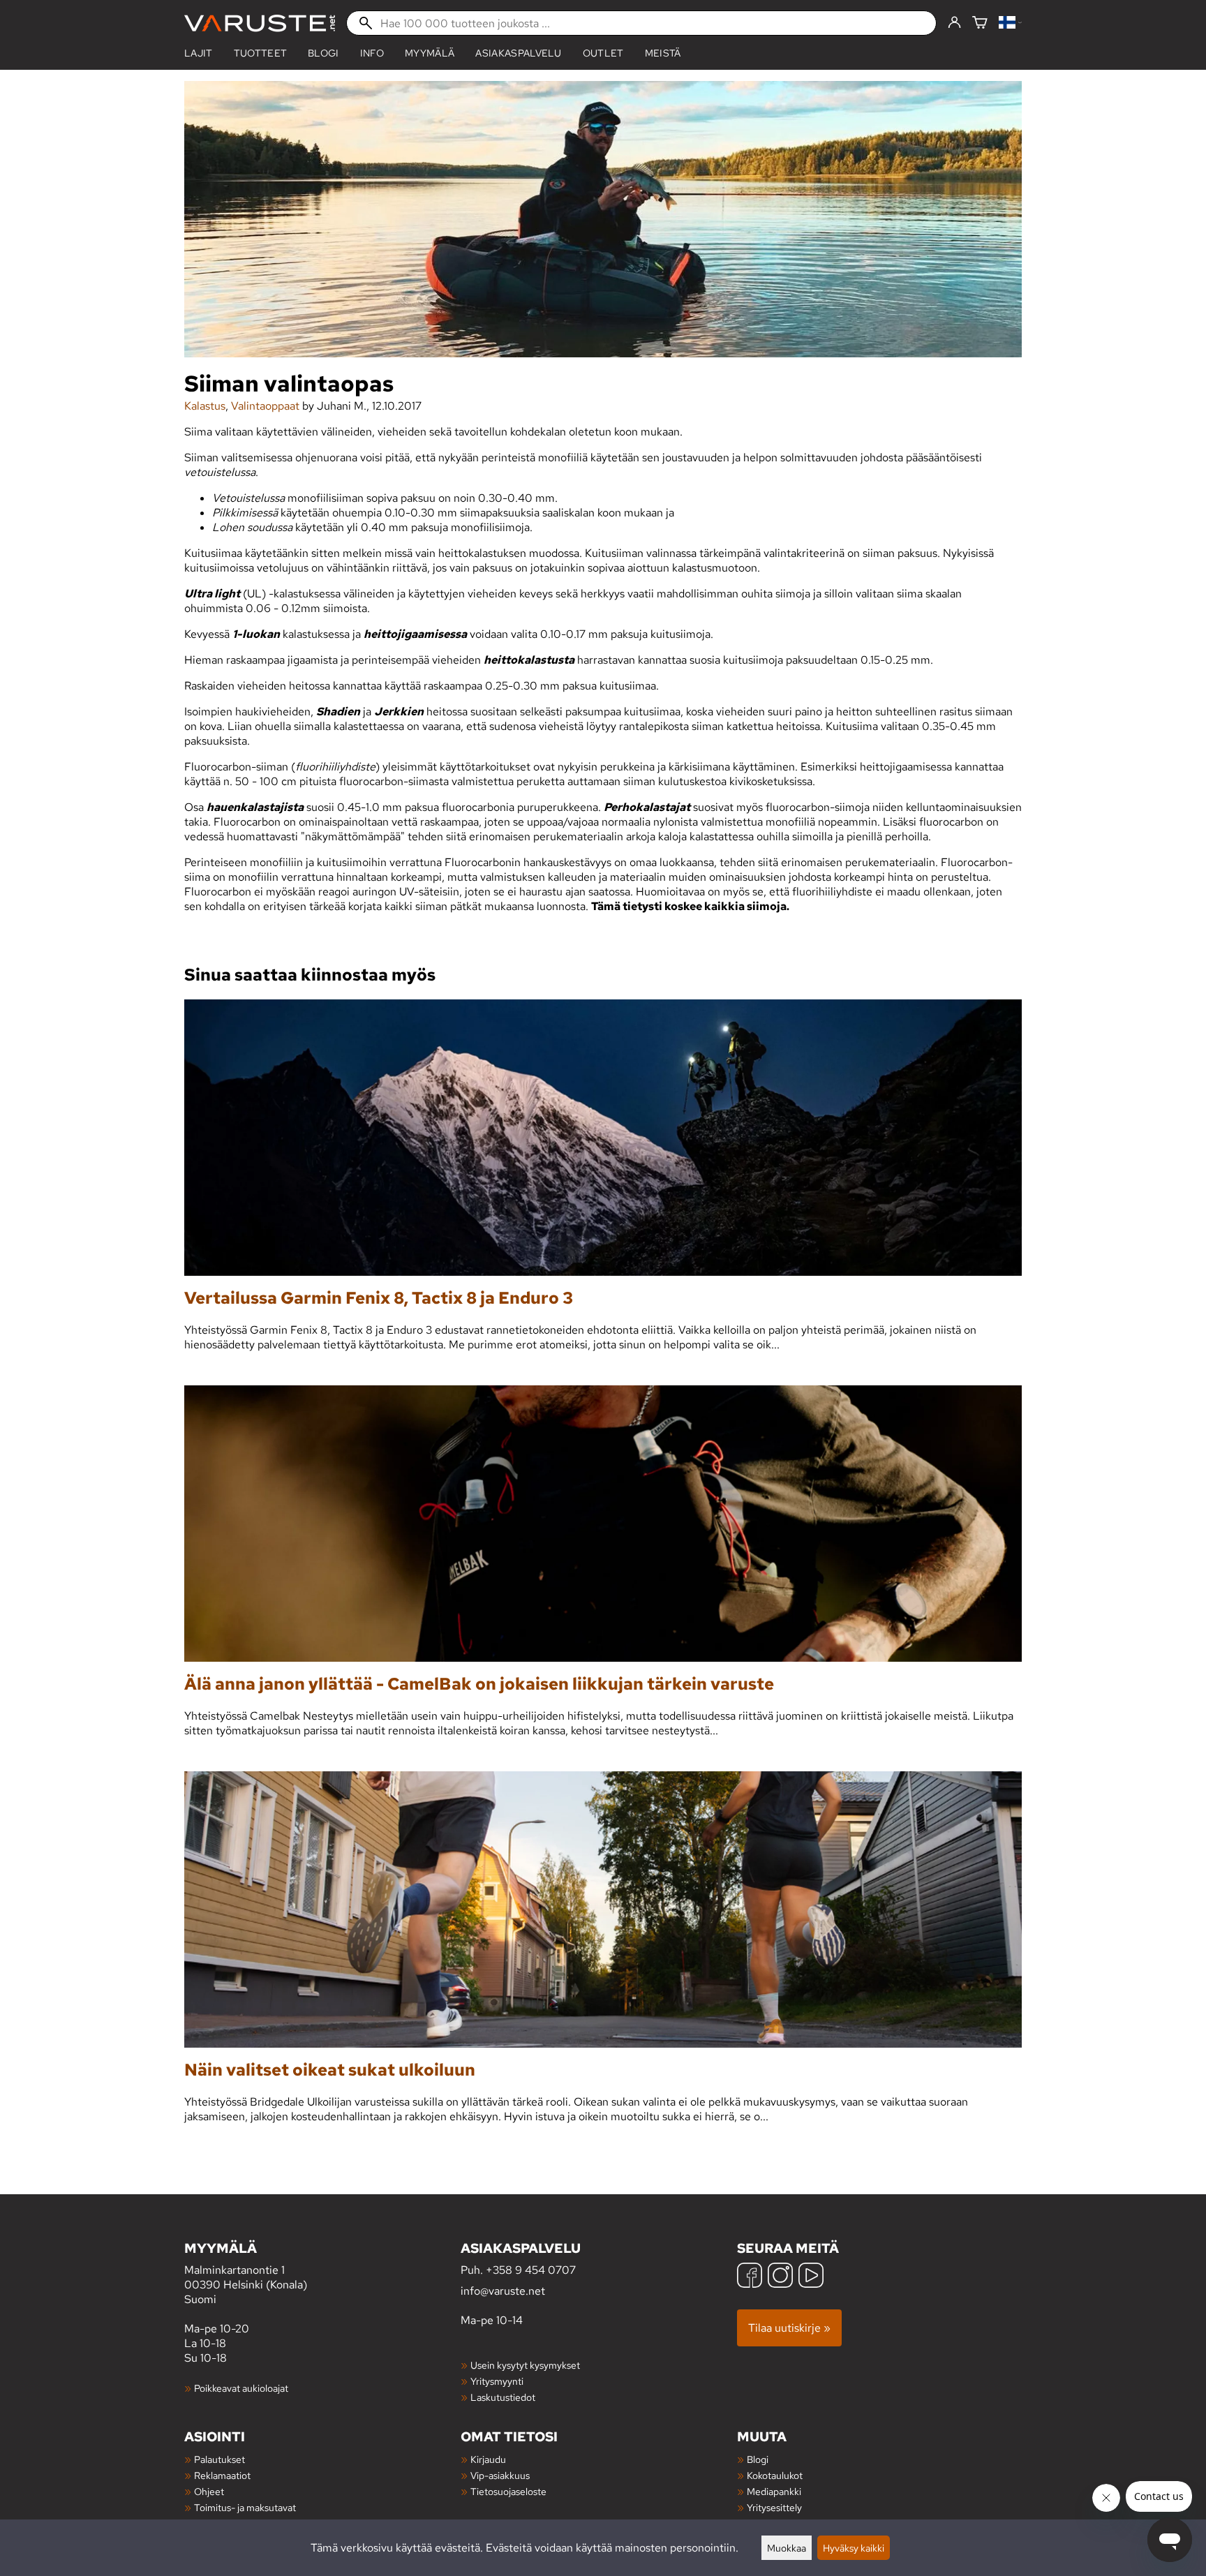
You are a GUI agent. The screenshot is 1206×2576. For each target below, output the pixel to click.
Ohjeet (209, 2491)
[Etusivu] (260, 23)
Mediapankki (774, 2491)
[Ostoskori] (980, 23)
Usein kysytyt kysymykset (525, 2365)
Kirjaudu (488, 2459)
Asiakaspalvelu (518, 53)
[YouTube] (811, 2277)
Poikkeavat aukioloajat (241, 2388)
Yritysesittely (774, 2507)
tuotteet (261, 53)
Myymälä (430, 53)
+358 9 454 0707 (531, 2270)
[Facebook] (750, 2277)
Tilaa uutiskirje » (789, 2328)
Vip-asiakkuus (500, 2475)
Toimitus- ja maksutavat (245, 2507)
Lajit (199, 53)
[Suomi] (1010, 23)
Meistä (663, 53)
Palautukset (219, 2459)
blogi (323, 53)
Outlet (603, 53)
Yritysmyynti (497, 2381)
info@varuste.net (503, 2291)
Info (372, 53)
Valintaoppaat (265, 406)
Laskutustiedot (503, 2397)
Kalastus (205, 406)
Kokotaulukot (775, 2475)
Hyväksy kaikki (854, 2548)
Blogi (758, 2459)
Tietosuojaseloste (508, 2491)
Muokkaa (787, 2548)
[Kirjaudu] (954, 23)
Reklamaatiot (222, 2475)
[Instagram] (780, 2277)
